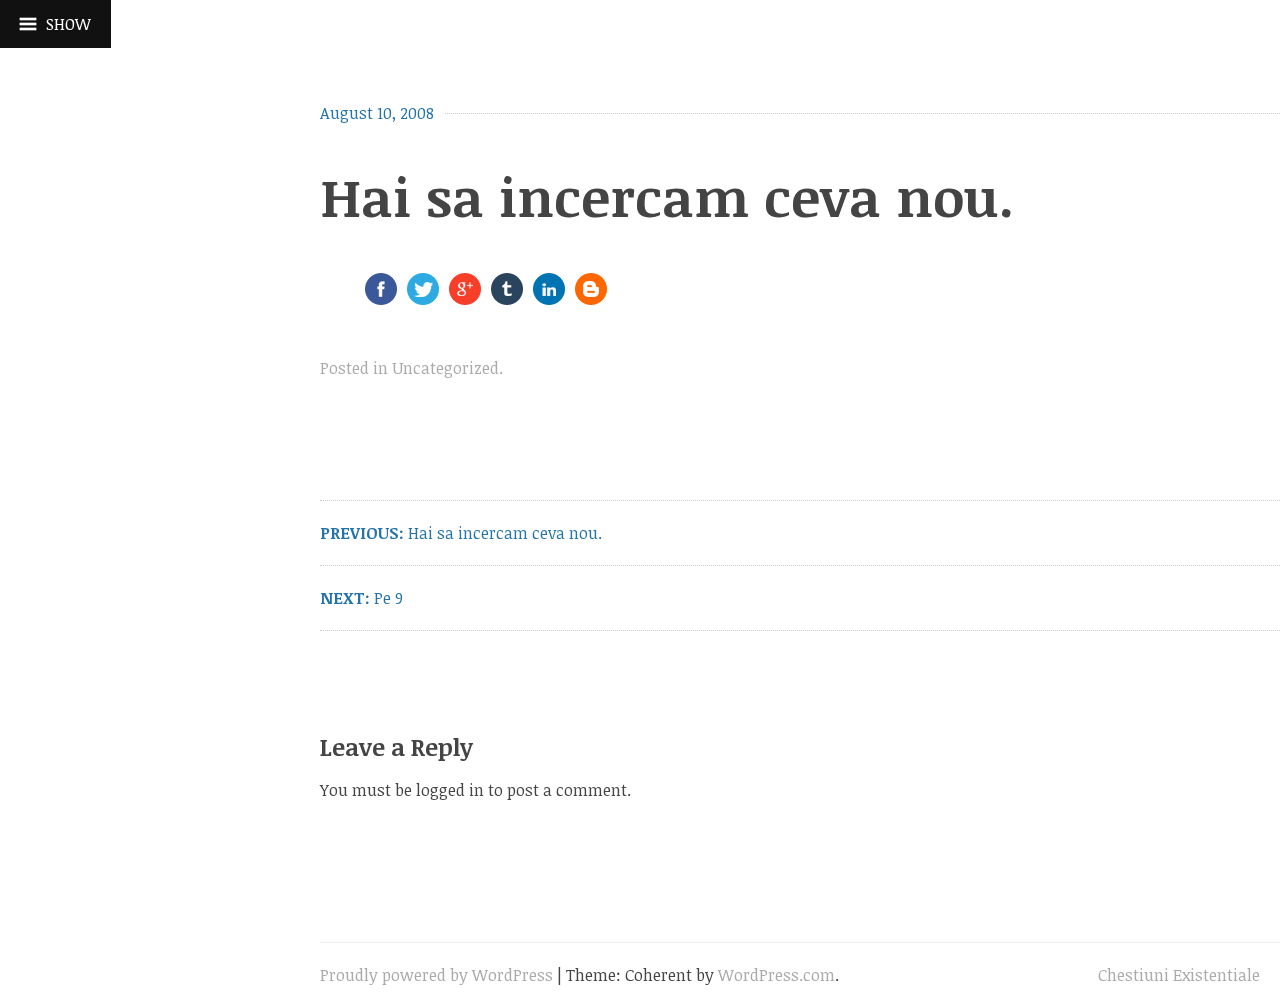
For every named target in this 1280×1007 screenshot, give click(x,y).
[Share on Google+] (465, 298)
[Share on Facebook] (381, 298)
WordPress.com (776, 975)
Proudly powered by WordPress (436, 975)
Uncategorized (445, 368)
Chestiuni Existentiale (1179, 975)
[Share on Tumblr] (507, 298)
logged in (450, 790)
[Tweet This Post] (423, 298)
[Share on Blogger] (591, 298)
